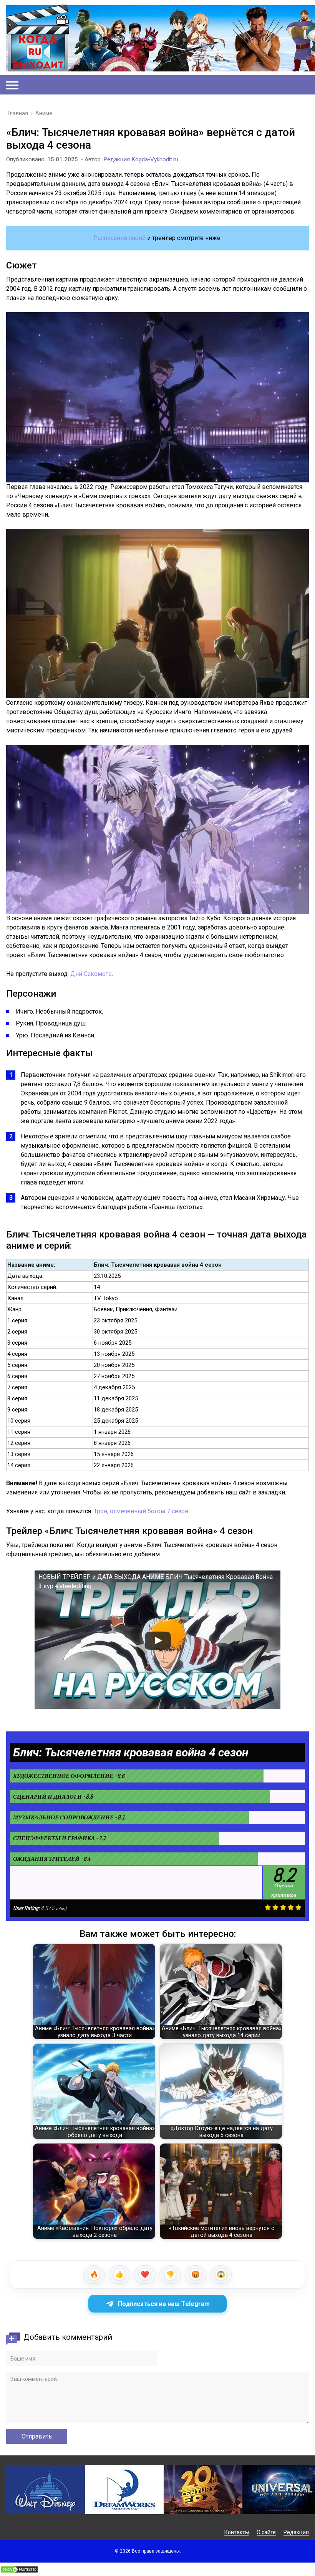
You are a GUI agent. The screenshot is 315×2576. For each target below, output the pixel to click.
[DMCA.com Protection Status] (19, 2571)
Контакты (237, 2532)
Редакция (296, 2532)
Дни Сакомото (91, 974)
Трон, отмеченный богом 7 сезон (141, 1511)
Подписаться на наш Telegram (164, 2304)
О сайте (266, 2532)
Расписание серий (119, 238)
